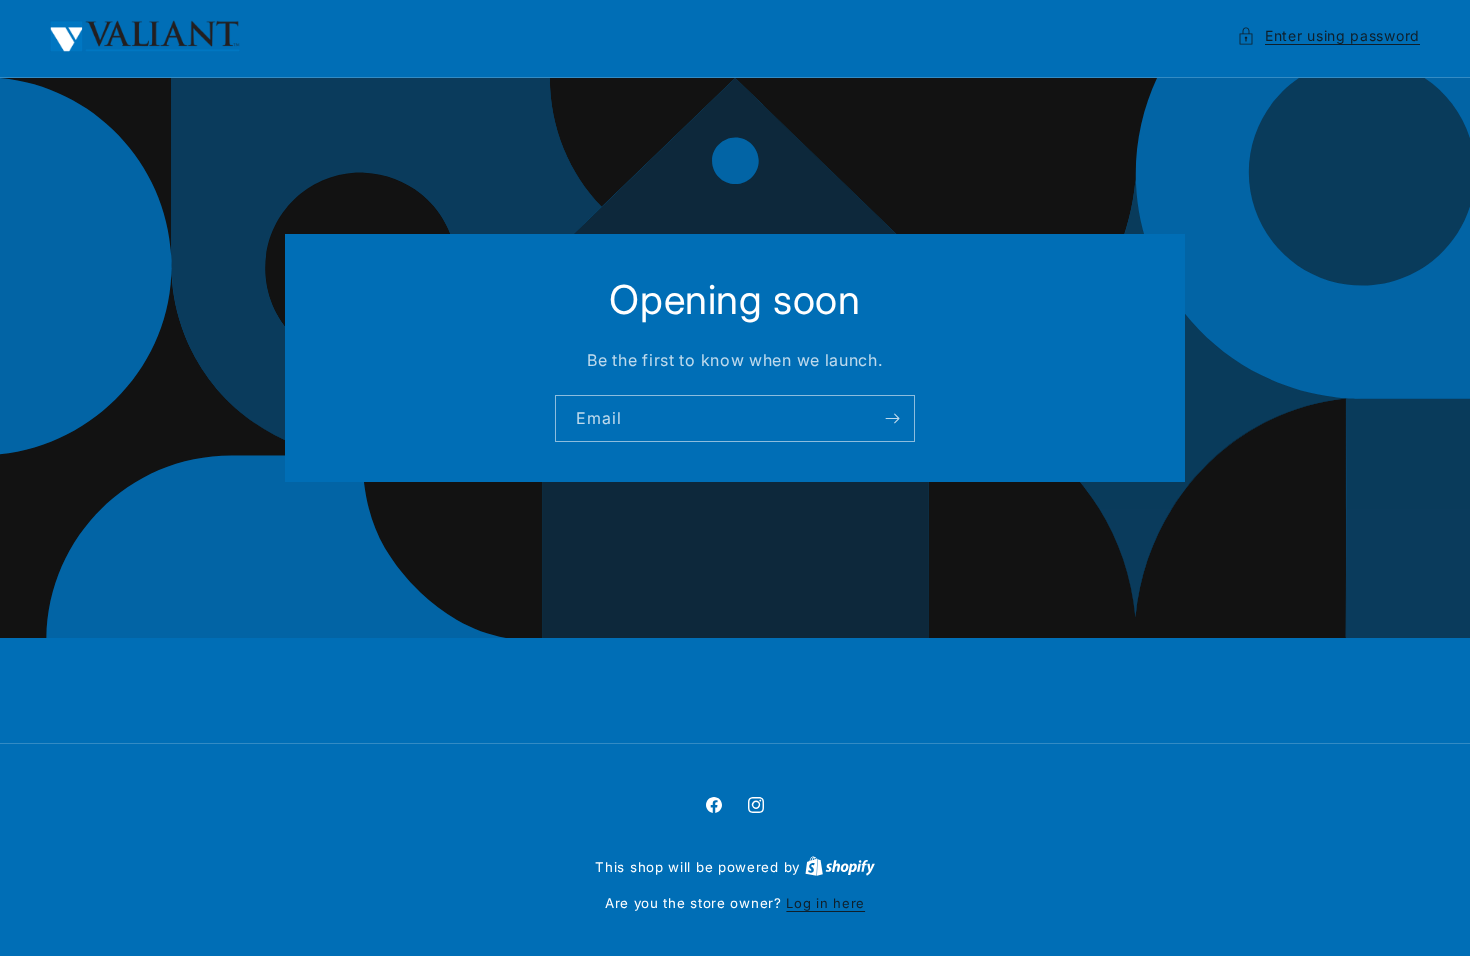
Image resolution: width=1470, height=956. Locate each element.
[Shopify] (840, 867)
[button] (1328, 35)
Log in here (825, 903)
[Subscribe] (892, 418)
